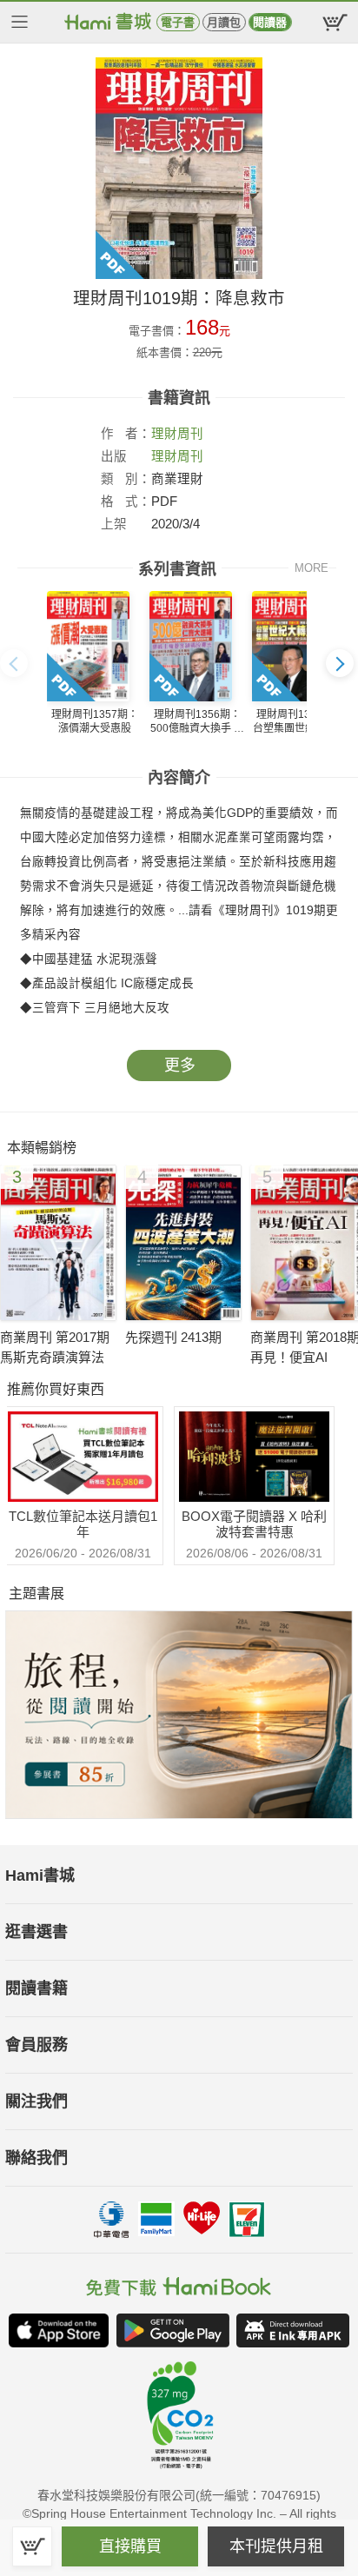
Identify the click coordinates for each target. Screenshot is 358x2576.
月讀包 (224, 22)
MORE (312, 568)
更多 (180, 1066)
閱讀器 (270, 22)
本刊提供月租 (276, 2546)
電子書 (178, 22)
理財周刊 (177, 434)
